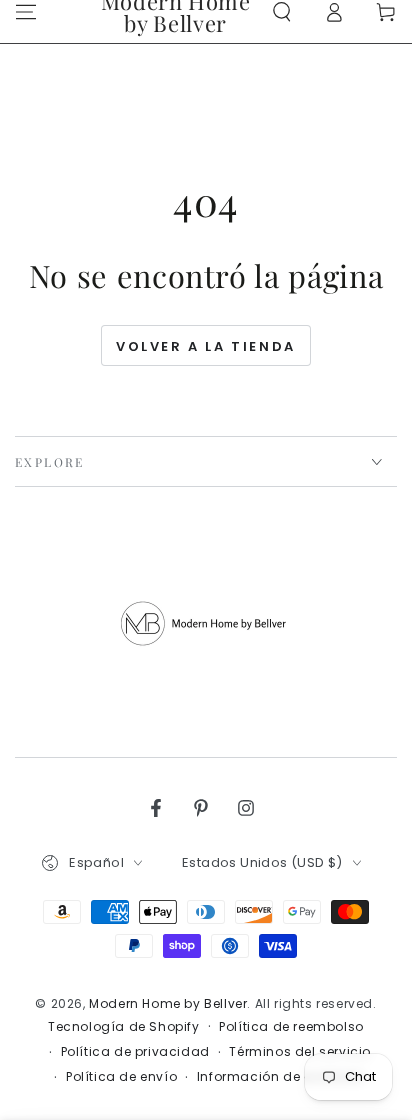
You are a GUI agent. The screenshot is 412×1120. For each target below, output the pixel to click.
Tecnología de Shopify (124, 1027)
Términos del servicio (300, 1052)
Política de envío (121, 1077)
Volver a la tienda (206, 346)
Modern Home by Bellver (168, 1003)
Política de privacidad (135, 1052)
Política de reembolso (291, 1027)
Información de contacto (281, 1077)
